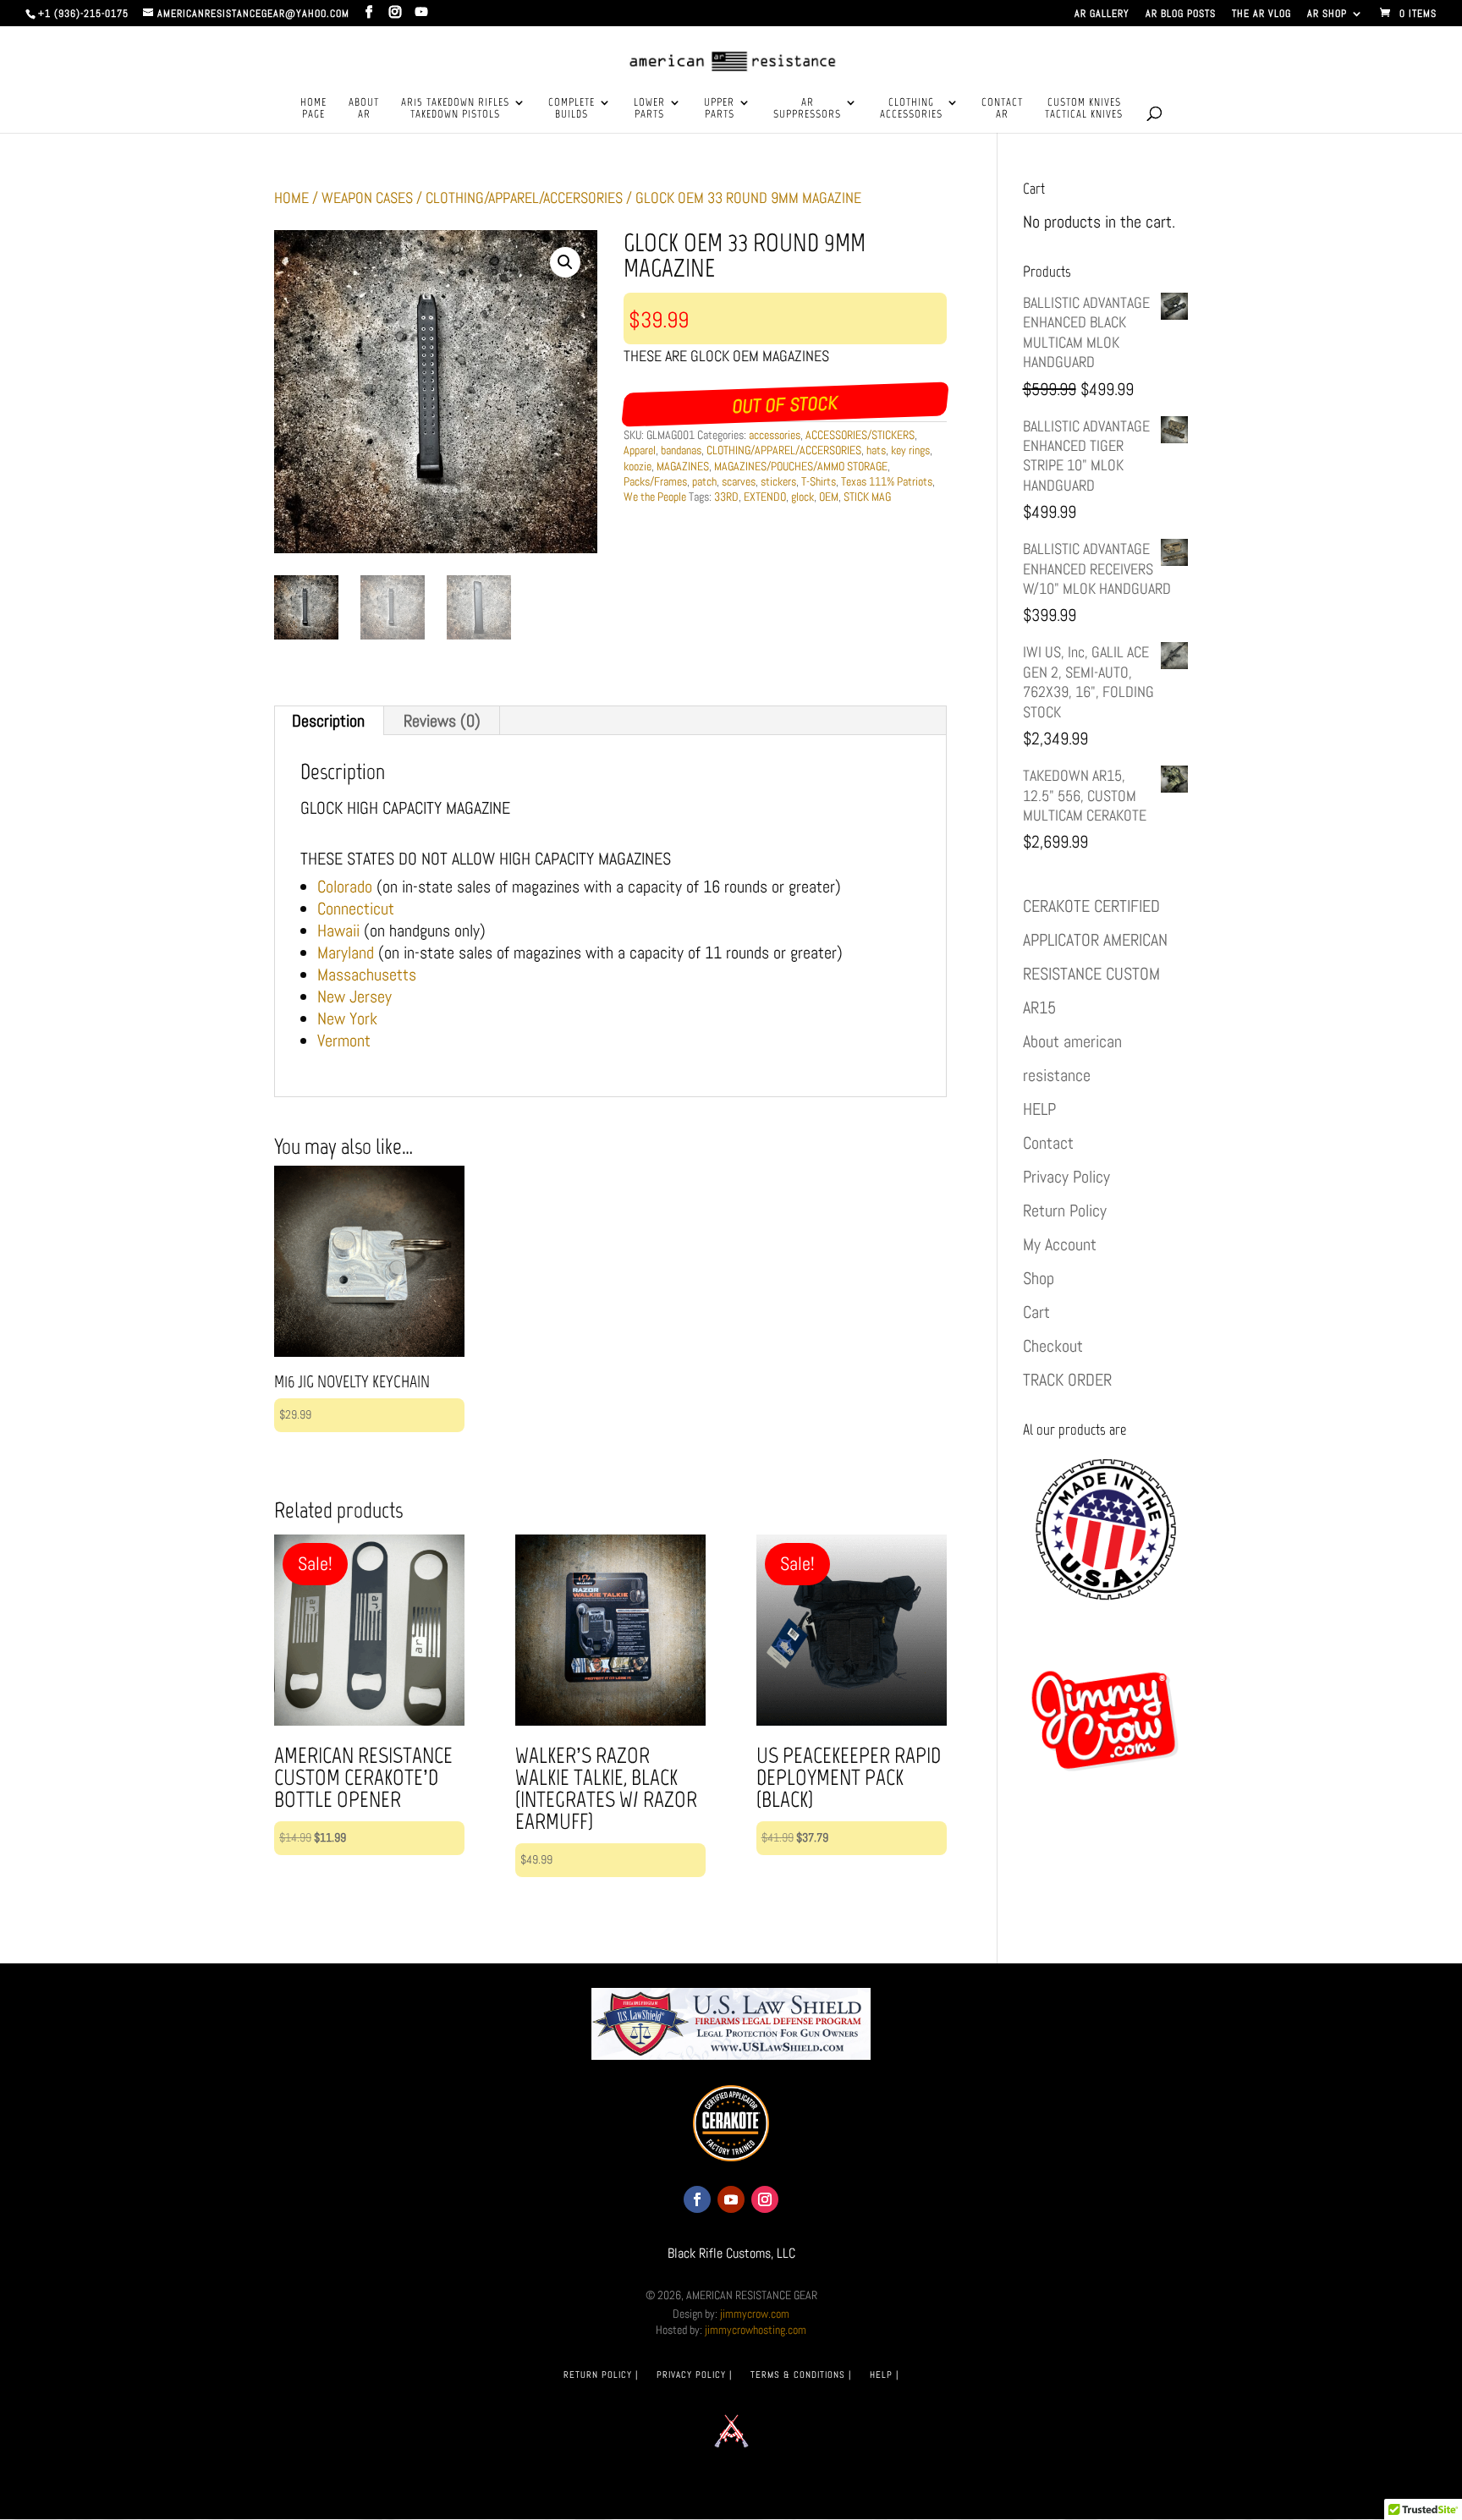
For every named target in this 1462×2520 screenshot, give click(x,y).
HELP (1039, 1109)
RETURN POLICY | (601, 2375)
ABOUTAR (364, 108)
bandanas (681, 450)
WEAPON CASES (367, 198)
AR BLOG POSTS (1181, 14)
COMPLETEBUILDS (572, 108)
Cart (1036, 1312)
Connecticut (356, 909)
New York (347, 1018)
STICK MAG (867, 497)
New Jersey (355, 996)
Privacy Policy (1066, 1177)
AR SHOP (1327, 14)
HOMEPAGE (313, 108)
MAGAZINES (683, 466)
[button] (565, 262)
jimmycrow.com (755, 2314)
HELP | (884, 2375)
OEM (829, 497)
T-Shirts (819, 481)
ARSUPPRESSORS (807, 108)
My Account (1060, 1244)
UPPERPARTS (719, 108)
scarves (739, 481)
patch (704, 481)
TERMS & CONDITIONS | (801, 2375)
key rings (910, 450)
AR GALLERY (1102, 14)
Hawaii (338, 931)
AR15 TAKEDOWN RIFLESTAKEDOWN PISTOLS (455, 108)
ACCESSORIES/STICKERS (860, 435)
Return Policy (1065, 1211)
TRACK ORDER (1067, 1380)
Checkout (1053, 1346)
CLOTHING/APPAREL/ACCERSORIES (524, 198)
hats (876, 450)
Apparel (640, 450)
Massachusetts (367, 975)
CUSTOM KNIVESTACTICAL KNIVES (1084, 108)
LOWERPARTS (649, 108)
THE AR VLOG (1261, 14)
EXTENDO (765, 497)
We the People (655, 497)
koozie (638, 466)
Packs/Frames (655, 481)
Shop (1039, 1278)
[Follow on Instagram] (765, 2199)
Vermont (344, 1040)
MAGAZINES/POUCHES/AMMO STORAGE (801, 466)
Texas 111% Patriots (887, 481)
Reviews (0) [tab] (442, 721)
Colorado (345, 887)
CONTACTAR (1002, 108)
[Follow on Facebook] (697, 2199)
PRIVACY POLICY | (694, 2375)
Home (291, 198)
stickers (778, 481)
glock (802, 497)
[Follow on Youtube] (731, 2199)
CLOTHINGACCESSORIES (911, 108)
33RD (726, 497)
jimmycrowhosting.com (756, 2330)
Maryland (346, 953)
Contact (1048, 1143)
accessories (775, 435)
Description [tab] (328, 721)
